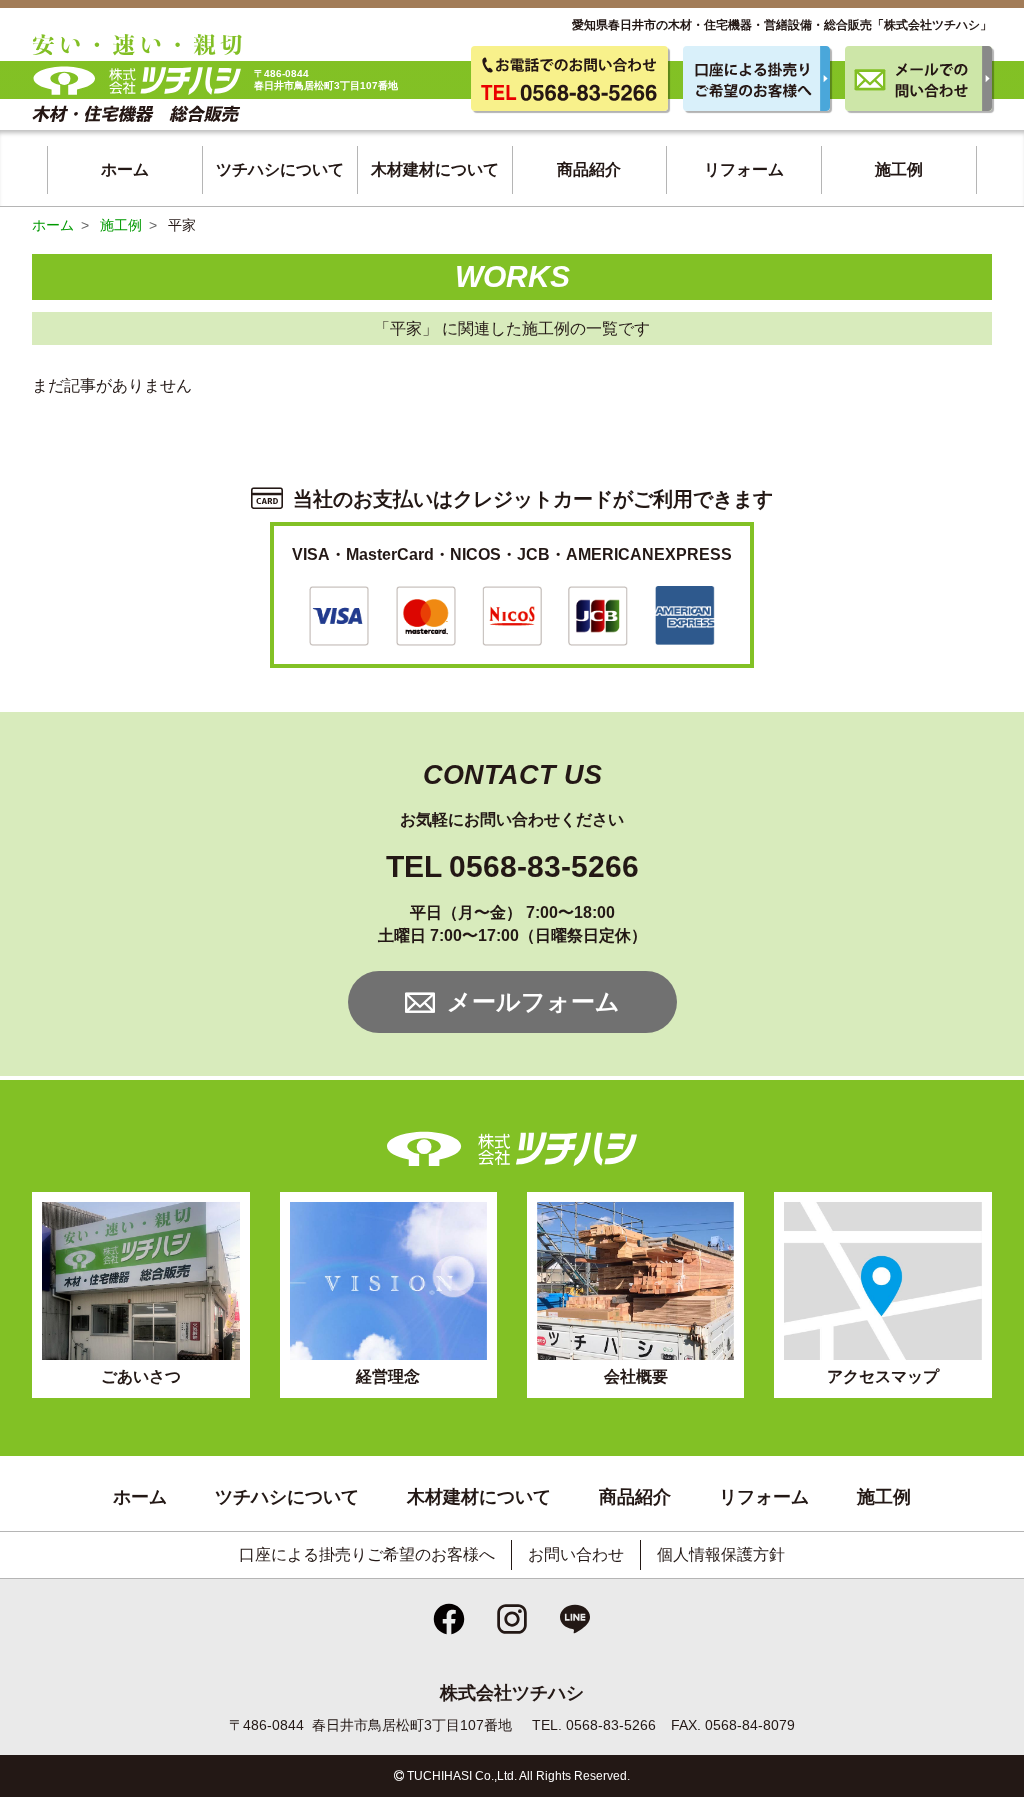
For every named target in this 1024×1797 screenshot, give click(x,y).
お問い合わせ (576, 1554)
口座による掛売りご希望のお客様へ (367, 1554)
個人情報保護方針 (721, 1554)
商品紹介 (589, 169)
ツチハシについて (280, 169)
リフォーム (744, 169)
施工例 (899, 169)
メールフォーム (533, 1001)
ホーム (125, 169)
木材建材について (435, 169)
